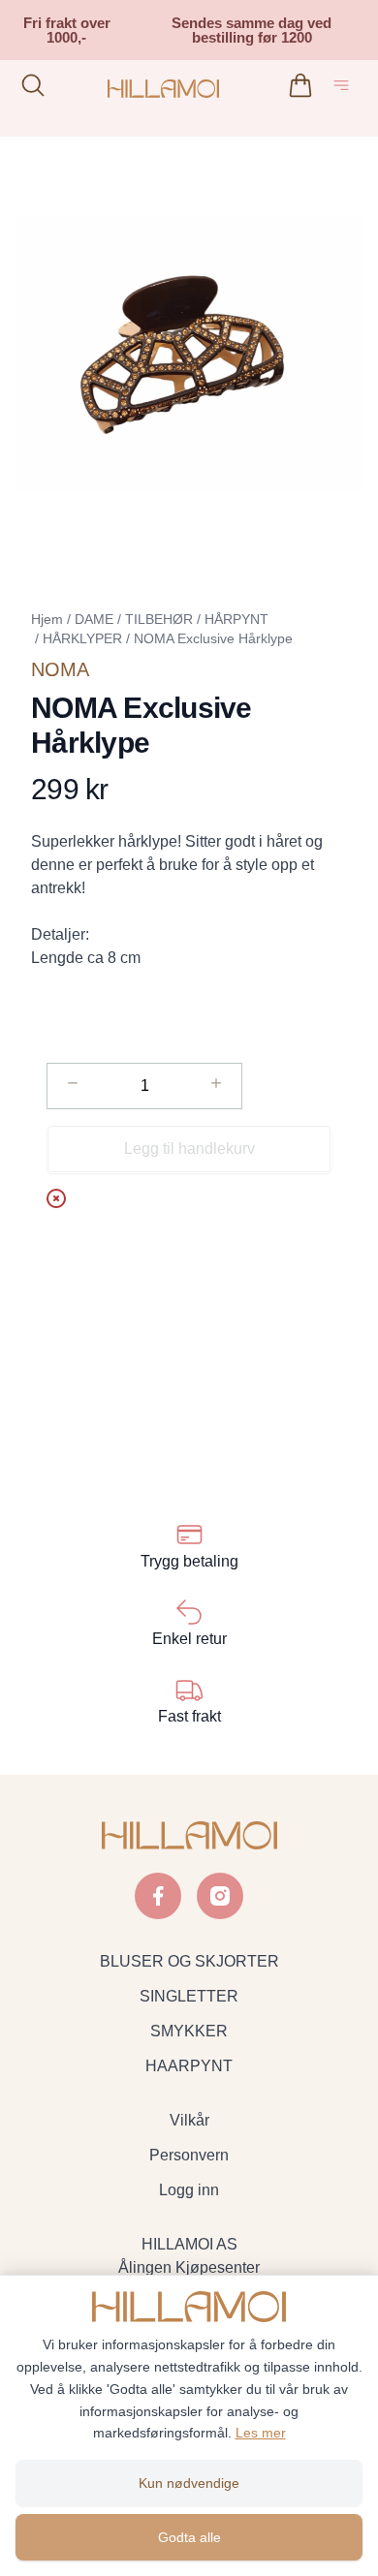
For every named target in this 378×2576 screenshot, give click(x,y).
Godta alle (189, 2537)
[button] (189, 354)
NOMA (60, 669)
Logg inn (189, 2190)
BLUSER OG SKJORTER (189, 1961)
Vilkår (189, 2120)
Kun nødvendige (189, 2483)
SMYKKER (189, 2031)
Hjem (47, 619)
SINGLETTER (189, 1996)
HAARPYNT (189, 2066)
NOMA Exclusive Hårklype (213, 638)
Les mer (261, 2433)
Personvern (189, 2155)
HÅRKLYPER (82, 638)
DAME (94, 619)
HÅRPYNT (236, 619)
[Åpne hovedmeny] (345, 89)
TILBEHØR (159, 619)
